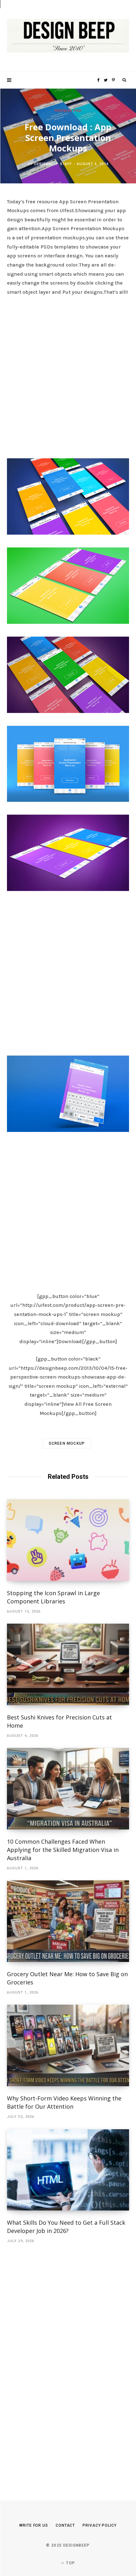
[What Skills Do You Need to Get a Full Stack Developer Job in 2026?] (68, 2170)
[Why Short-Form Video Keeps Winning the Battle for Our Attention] (68, 2045)
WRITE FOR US (34, 2525)
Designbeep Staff (53, 164)
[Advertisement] (68, 375)
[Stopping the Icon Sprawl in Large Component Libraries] (68, 1540)
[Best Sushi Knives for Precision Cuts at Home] (68, 1664)
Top (70, 2563)
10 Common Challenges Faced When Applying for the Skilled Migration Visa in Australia (63, 1850)
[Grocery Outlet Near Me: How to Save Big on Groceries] (68, 1921)
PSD (77, 111)
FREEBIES (63, 111)
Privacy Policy (100, 2525)
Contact (65, 2525)
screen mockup (67, 1443)
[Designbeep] (68, 36)
